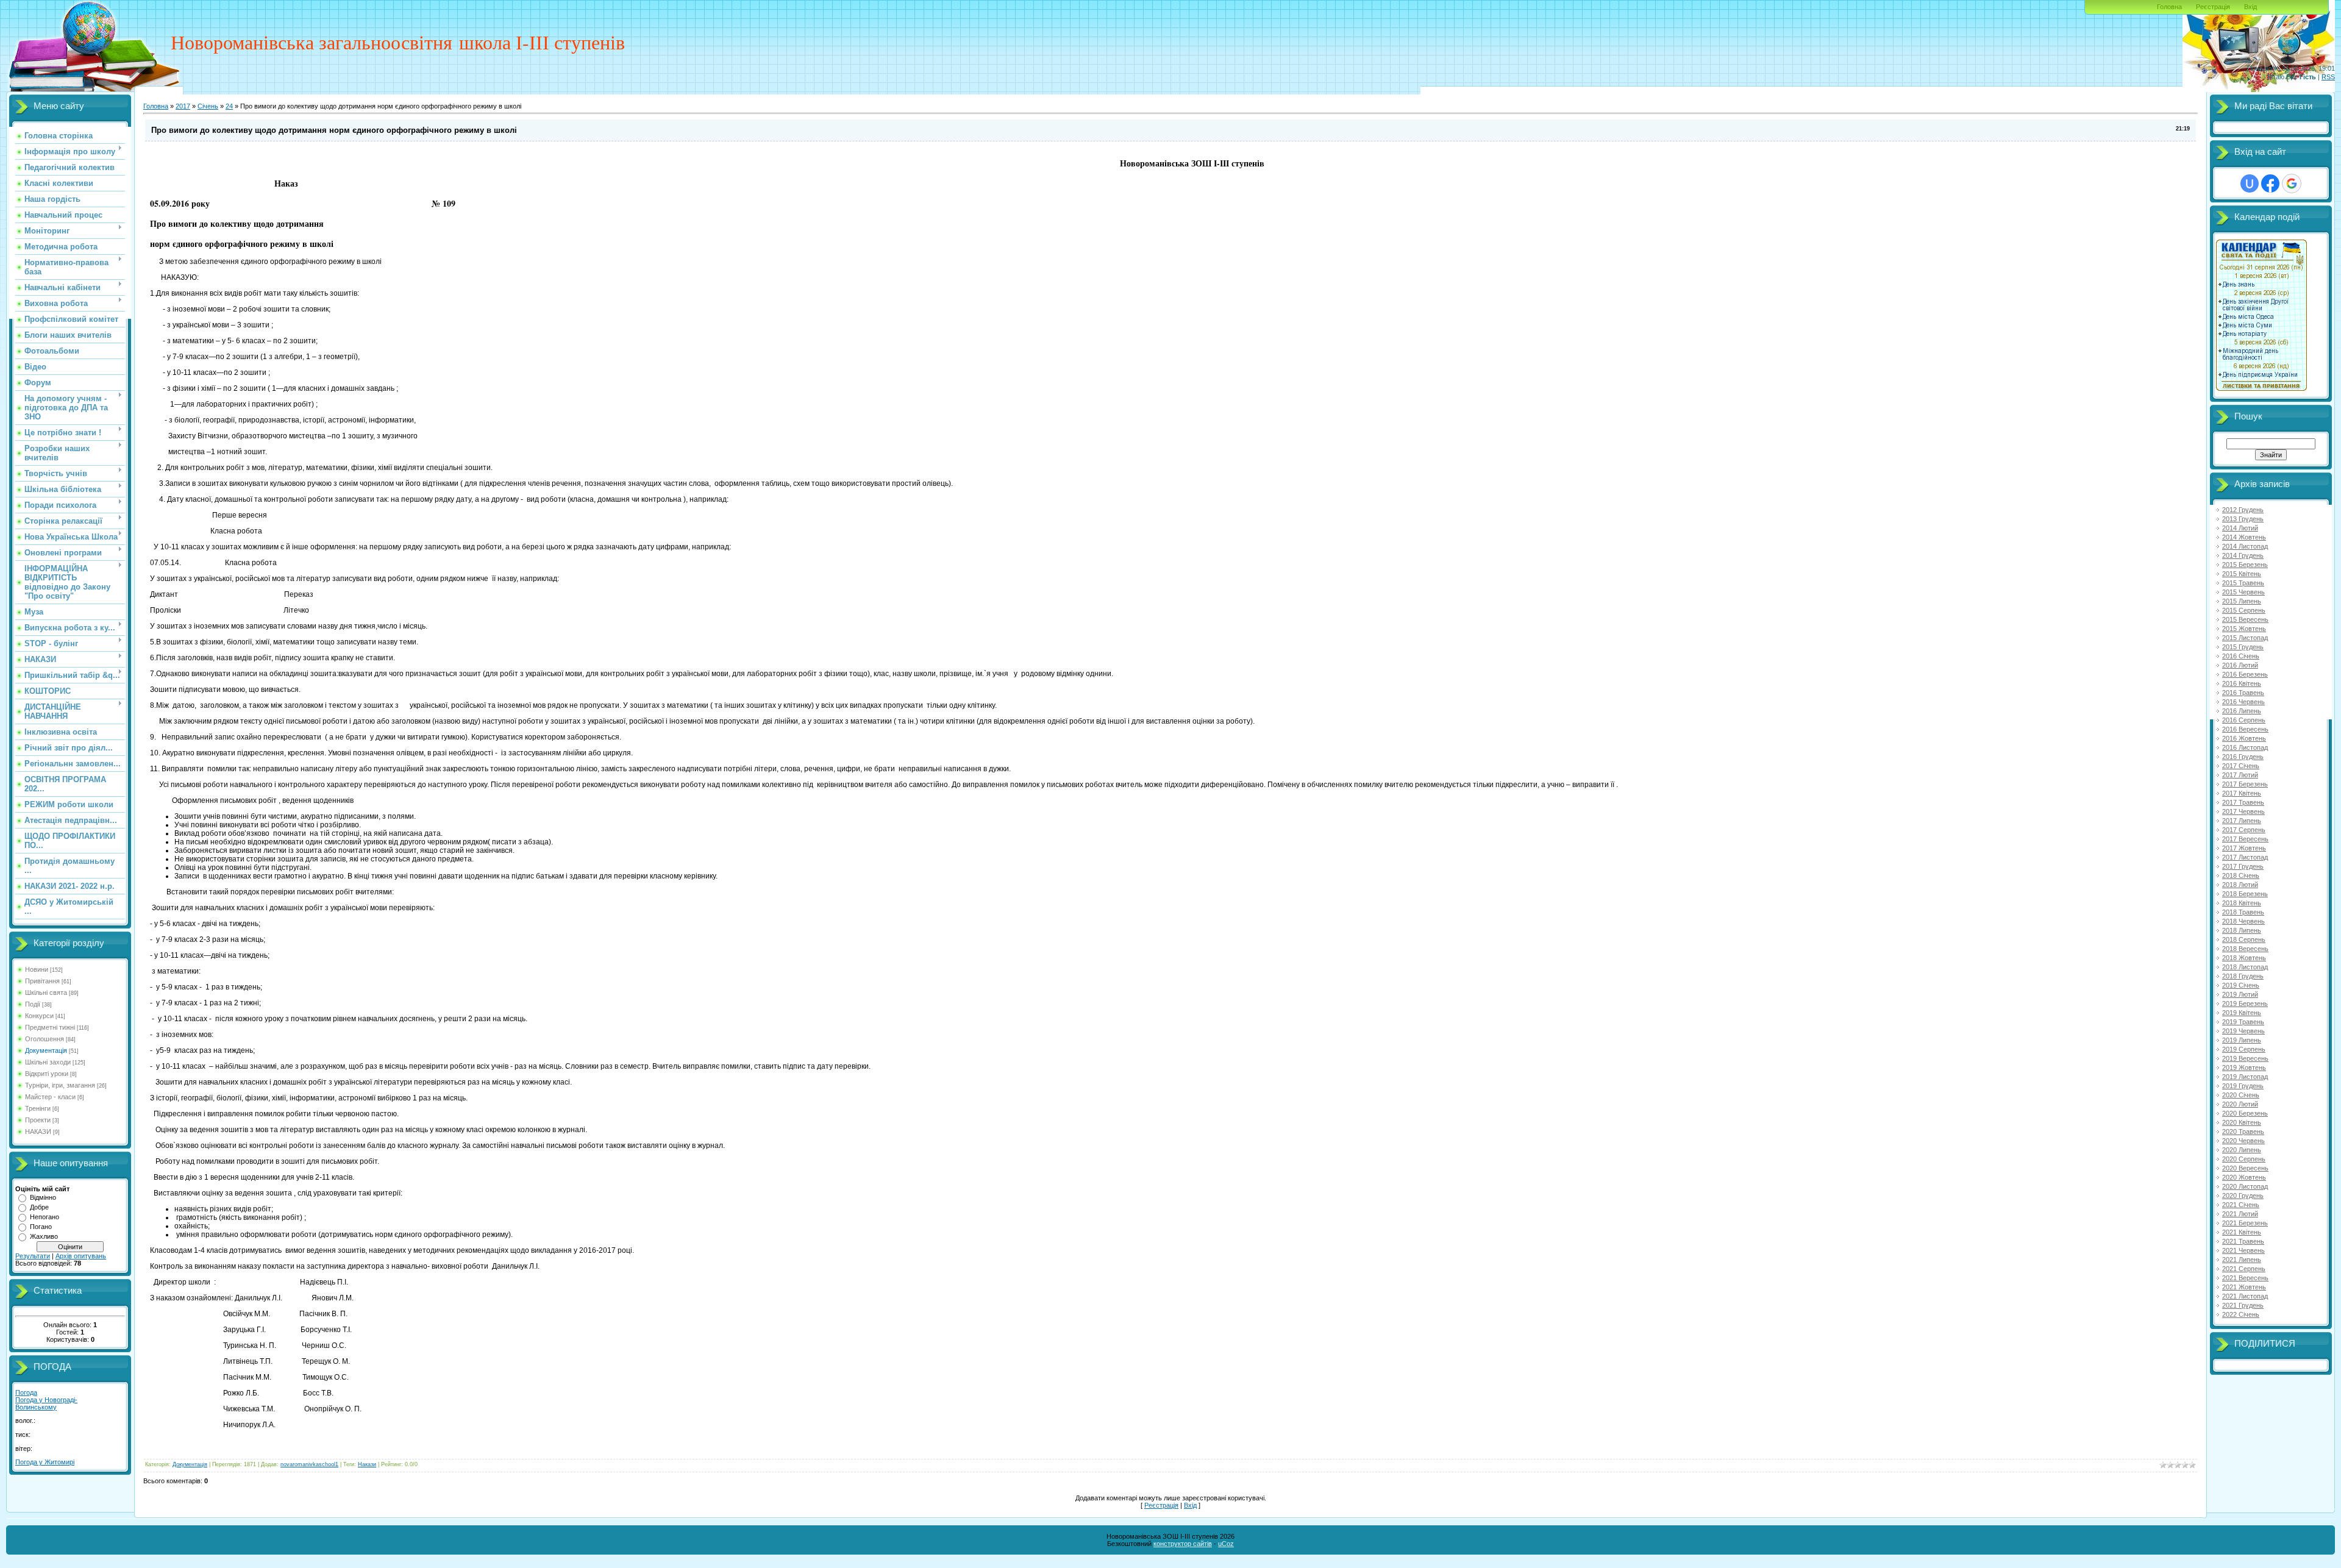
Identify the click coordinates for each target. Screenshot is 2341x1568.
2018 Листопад (2245, 967)
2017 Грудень (2243, 866)
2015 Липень (2242, 601)
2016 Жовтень (2244, 738)
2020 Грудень (2243, 1196)
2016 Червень (2243, 702)
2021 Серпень (2244, 1269)
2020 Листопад (2245, 1186)
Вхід (2250, 7)
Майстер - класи (50, 1097)
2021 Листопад (2245, 1296)
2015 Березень (2245, 565)
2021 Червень (2243, 1250)
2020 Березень (2245, 1113)
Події (33, 1004)
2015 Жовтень (2244, 629)
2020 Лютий (2240, 1104)
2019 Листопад (2245, 1077)
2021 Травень (2243, 1241)
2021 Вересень (2245, 1278)
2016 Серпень (2244, 720)
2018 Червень (2243, 921)
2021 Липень (2242, 1260)
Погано (41, 1227)
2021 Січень (2241, 1205)
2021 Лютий (2240, 1214)
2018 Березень (2245, 894)
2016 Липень (2242, 711)
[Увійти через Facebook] (2270, 184)
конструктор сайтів (1183, 1544)
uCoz (1226, 1544)
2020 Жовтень (2244, 1177)
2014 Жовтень (2244, 537)
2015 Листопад (2245, 638)
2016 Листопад (2245, 747)
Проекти (38, 1120)
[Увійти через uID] (2250, 184)
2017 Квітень (2242, 793)
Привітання (42, 981)
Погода (26, 1392)
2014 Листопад (2245, 546)
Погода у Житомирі (45, 1462)
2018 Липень (2242, 930)
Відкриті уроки (47, 1074)
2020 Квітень (2242, 1122)
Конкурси (39, 1016)
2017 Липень (2242, 821)
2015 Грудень (2243, 647)
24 (229, 106)
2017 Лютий (2240, 775)
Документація (46, 1050)
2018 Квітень (2242, 903)
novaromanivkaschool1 (309, 1464)
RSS (2328, 77)
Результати (33, 1256)
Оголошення (45, 1039)
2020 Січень (2241, 1095)
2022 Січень (2241, 1314)
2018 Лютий (2240, 885)
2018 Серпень (2244, 939)
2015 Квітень (2242, 574)
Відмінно (43, 1197)
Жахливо (44, 1236)
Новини (37, 969)
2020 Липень (2242, 1150)
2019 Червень (2243, 1031)
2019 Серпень (2244, 1049)
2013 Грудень (2243, 519)
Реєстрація (2213, 7)
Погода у (46, 1403)
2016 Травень (2243, 693)
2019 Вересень (2245, 1058)
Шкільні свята (46, 992)
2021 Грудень (2243, 1305)
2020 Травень (2243, 1131)
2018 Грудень (2243, 976)
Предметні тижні (50, 1027)
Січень (208, 106)
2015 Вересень (2245, 619)
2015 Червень (2243, 592)
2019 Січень (2241, 985)
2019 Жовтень (2244, 1067)
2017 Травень (2243, 802)
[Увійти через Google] (2292, 184)
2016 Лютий (2240, 665)
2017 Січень (2241, 766)
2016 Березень (2245, 674)
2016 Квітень (2242, 683)
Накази (367, 1464)
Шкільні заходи (48, 1062)
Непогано (45, 1217)
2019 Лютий (2240, 994)
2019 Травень (2243, 1022)
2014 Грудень (2243, 555)
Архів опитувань (81, 1256)
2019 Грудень (2243, 1086)
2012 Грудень (2243, 510)
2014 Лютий (2240, 528)
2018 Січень (2241, 875)
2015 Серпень (2244, 610)
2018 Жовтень (2244, 958)
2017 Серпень (2244, 830)
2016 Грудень (2243, 757)
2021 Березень (2245, 1223)
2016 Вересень (2245, 729)
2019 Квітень (2242, 1013)
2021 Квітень (2242, 1232)
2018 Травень (2243, 912)
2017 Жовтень (2244, 848)
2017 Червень (2243, 811)
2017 (183, 106)
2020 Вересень (2245, 1168)
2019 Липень (2242, 1040)
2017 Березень (2245, 784)
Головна (2169, 7)
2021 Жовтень (2244, 1287)
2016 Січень (2241, 656)
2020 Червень (2243, 1141)
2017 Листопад (2245, 857)
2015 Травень (2243, 583)
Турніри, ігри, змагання (60, 1085)
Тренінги (38, 1108)
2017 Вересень (2245, 839)
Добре (39, 1207)
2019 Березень (2245, 1003)
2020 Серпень (2244, 1159)
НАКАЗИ (38, 1131)
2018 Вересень (2245, 949)
